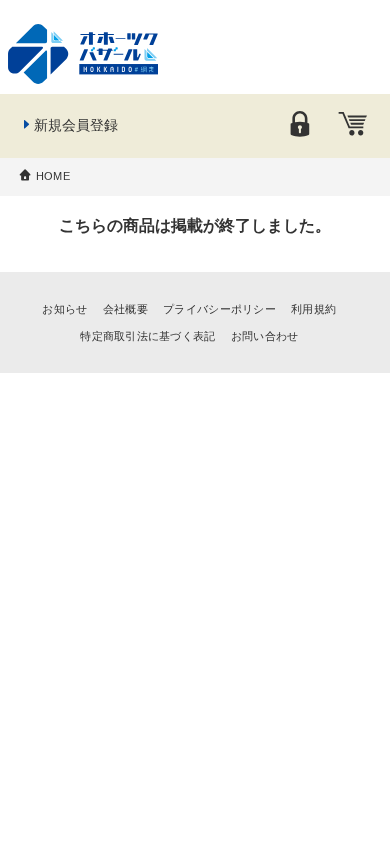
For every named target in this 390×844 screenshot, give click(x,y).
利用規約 (313, 309)
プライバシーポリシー (219, 309)
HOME (53, 176)
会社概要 (125, 309)
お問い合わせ (265, 336)
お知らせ (64, 309)
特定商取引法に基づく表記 (147, 336)
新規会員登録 (76, 125)
